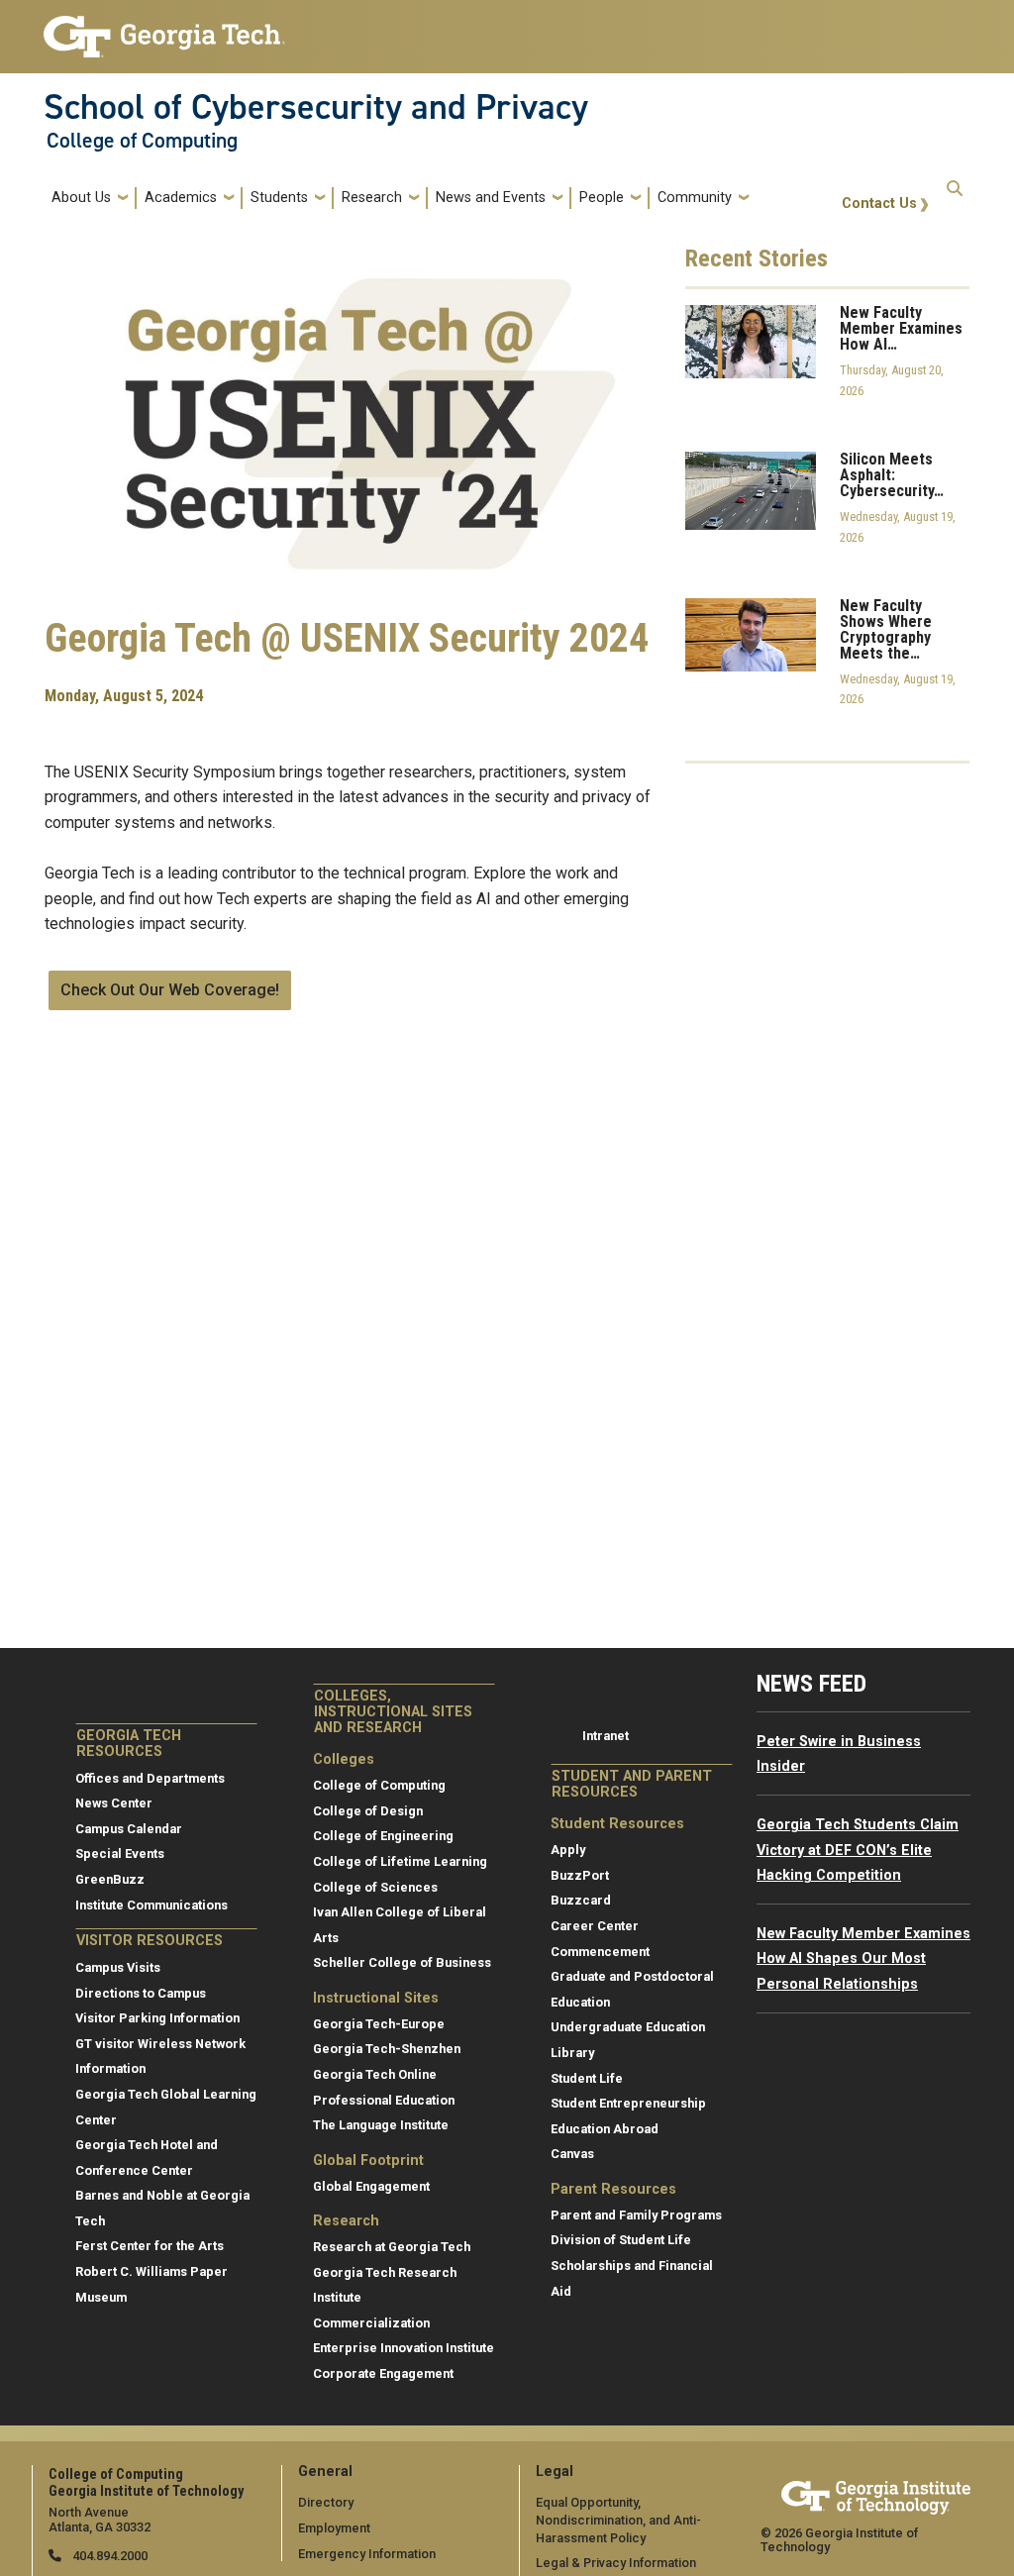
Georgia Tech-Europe (379, 2024)
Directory (326, 2502)
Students (279, 198)
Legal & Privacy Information (616, 2563)
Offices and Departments (150, 1778)
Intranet (606, 1736)
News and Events (491, 198)
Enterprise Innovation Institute (404, 2348)
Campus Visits (118, 1967)
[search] (955, 198)
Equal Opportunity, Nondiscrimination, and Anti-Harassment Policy (618, 2520)
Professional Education (384, 2100)
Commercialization (371, 2323)
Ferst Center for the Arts (150, 2246)
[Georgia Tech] (876, 2494)
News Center (114, 1803)
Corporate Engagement (383, 2373)
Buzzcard (581, 1900)
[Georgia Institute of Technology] (164, 28)
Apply (568, 1850)
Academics (181, 198)
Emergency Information (367, 2554)
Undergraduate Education (628, 2027)
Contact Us (879, 204)
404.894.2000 (108, 2556)
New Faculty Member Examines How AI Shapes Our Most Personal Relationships (863, 1959)
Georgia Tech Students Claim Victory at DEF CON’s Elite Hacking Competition (858, 1850)
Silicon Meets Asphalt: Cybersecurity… (892, 475)
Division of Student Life (621, 2240)
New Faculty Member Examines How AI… (901, 329)
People (602, 198)
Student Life (587, 2078)
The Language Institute (381, 2125)
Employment (334, 2528)
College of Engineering (383, 1836)
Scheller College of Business (402, 1962)
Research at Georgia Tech (392, 2247)
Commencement (600, 1952)
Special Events (120, 1854)
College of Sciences (375, 1887)
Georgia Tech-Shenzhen (387, 2049)
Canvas (572, 2154)
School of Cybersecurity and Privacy (316, 107)
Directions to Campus (141, 1993)
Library (572, 2053)
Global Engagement (371, 2186)
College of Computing (142, 141)
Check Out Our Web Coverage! (170, 990)
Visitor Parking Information (157, 2018)
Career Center (595, 1926)
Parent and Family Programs (636, 2215)
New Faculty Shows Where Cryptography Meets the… (886, 630)
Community (695, 198)
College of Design (368, 1811)
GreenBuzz (110, 1879)
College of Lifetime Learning (400, 1861)
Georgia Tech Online (375, 2074)
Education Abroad (605, 2129)
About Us (81, 198)
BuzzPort (580, 1875)
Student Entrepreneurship (628, 2103)
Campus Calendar (129, 1829)
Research (372, 198)
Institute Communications (152, 1905)
